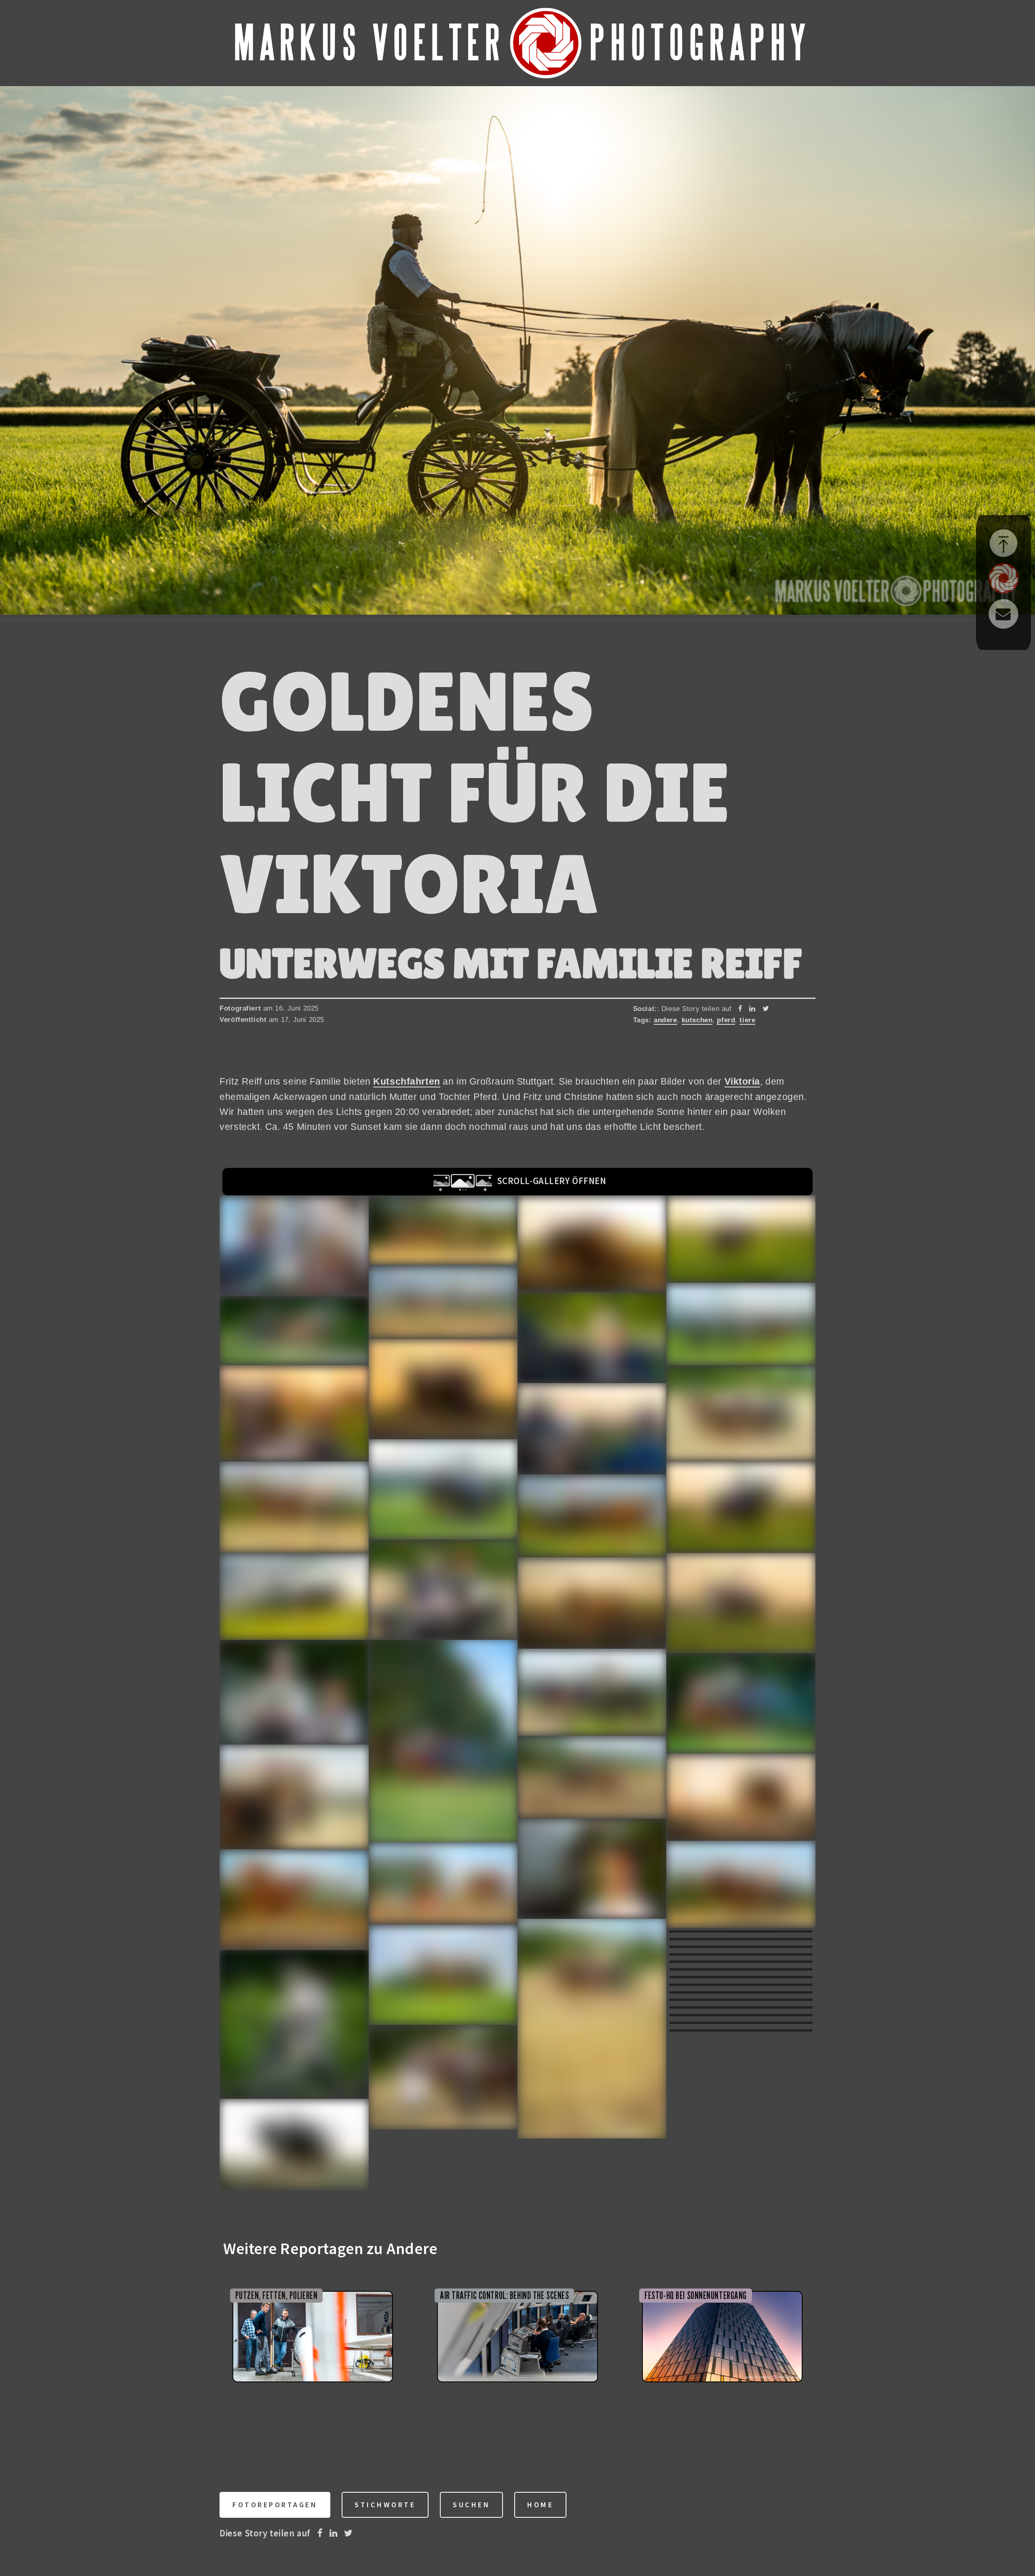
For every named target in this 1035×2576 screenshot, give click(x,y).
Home (540, 2505)
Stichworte (385, 2505)
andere (665, 1020)
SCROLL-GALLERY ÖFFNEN (549, 1181)
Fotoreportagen (275, 2505)
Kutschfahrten (407, 1081)
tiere (747, 1020)
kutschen (697, 1020)
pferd (726, 1020)
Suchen (471, 2505)
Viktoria (742, 1081)
